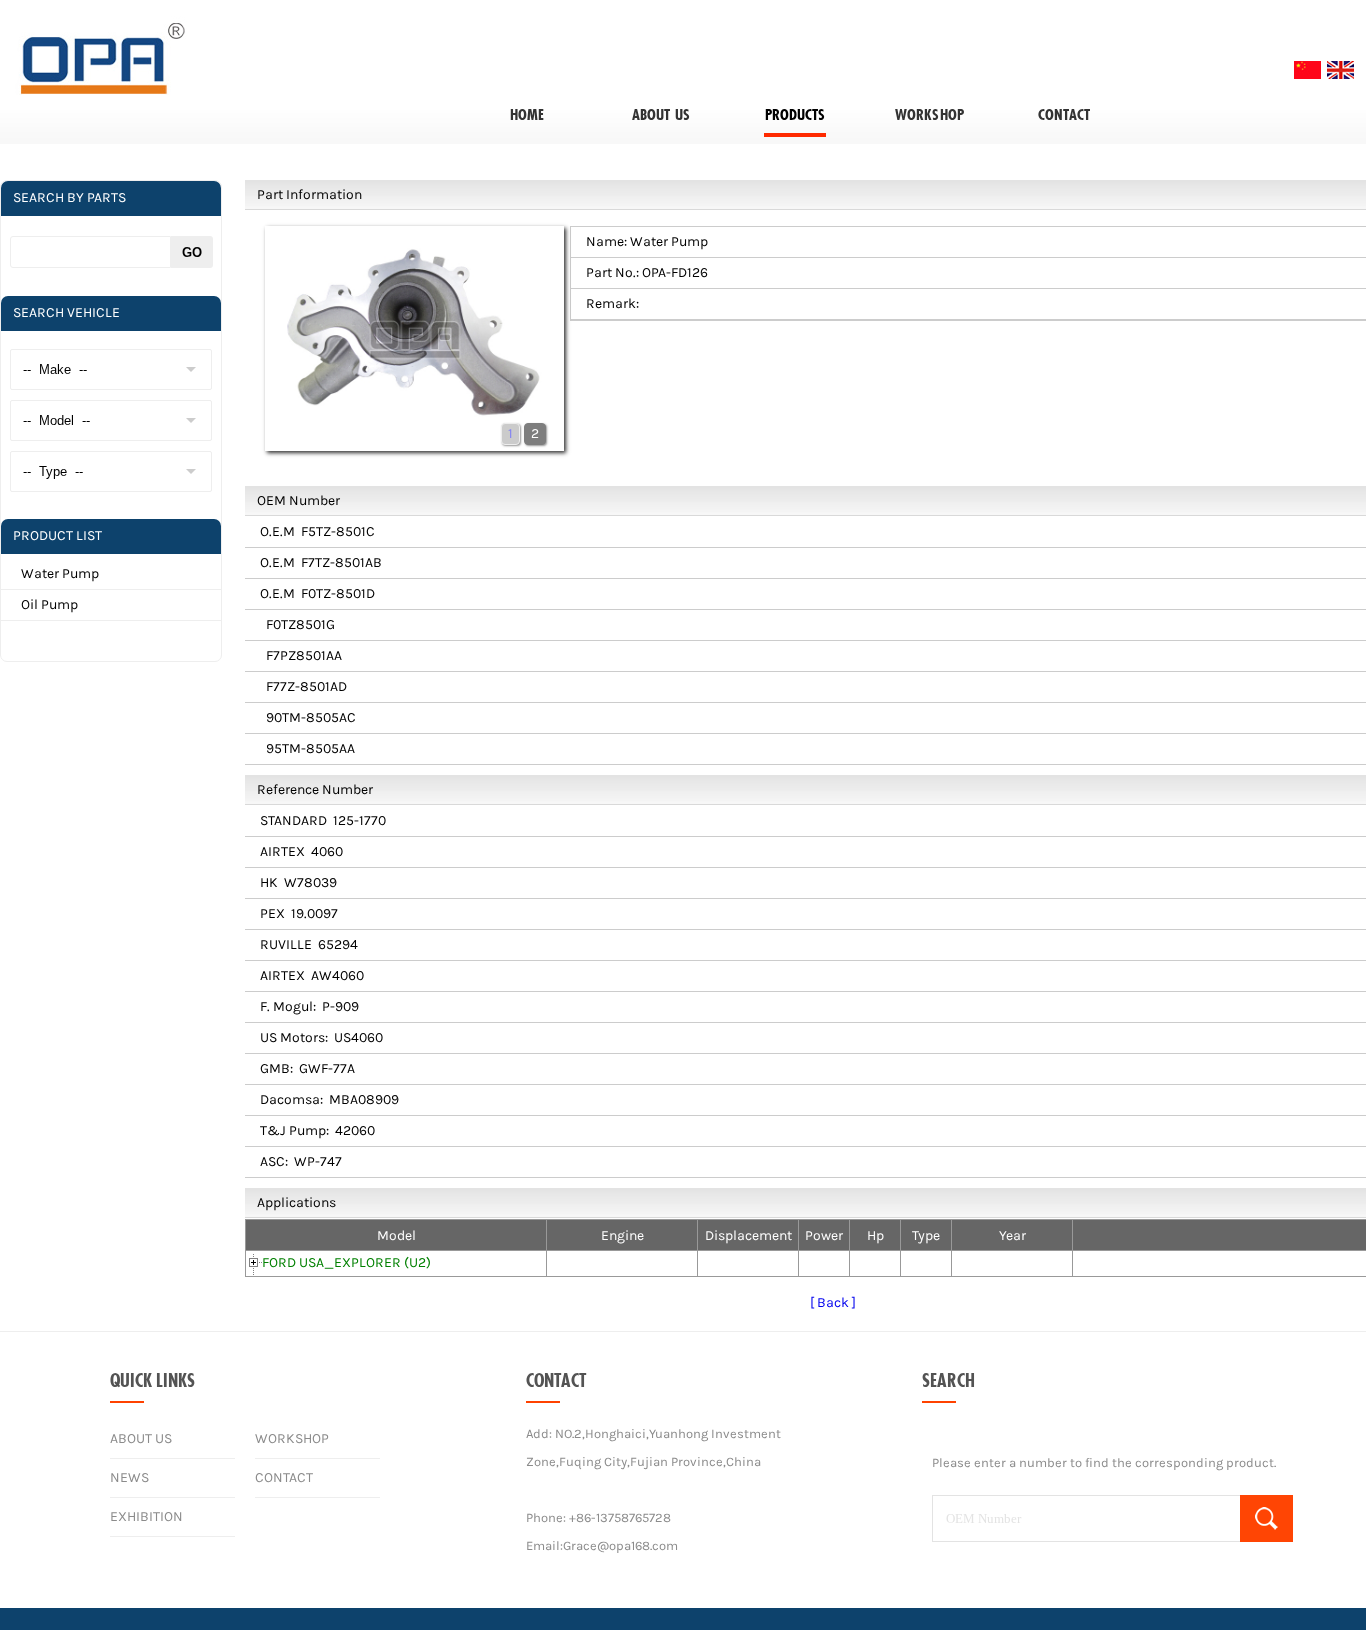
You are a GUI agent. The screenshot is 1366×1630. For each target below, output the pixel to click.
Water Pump (60, 573)
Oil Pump (49, 604)
